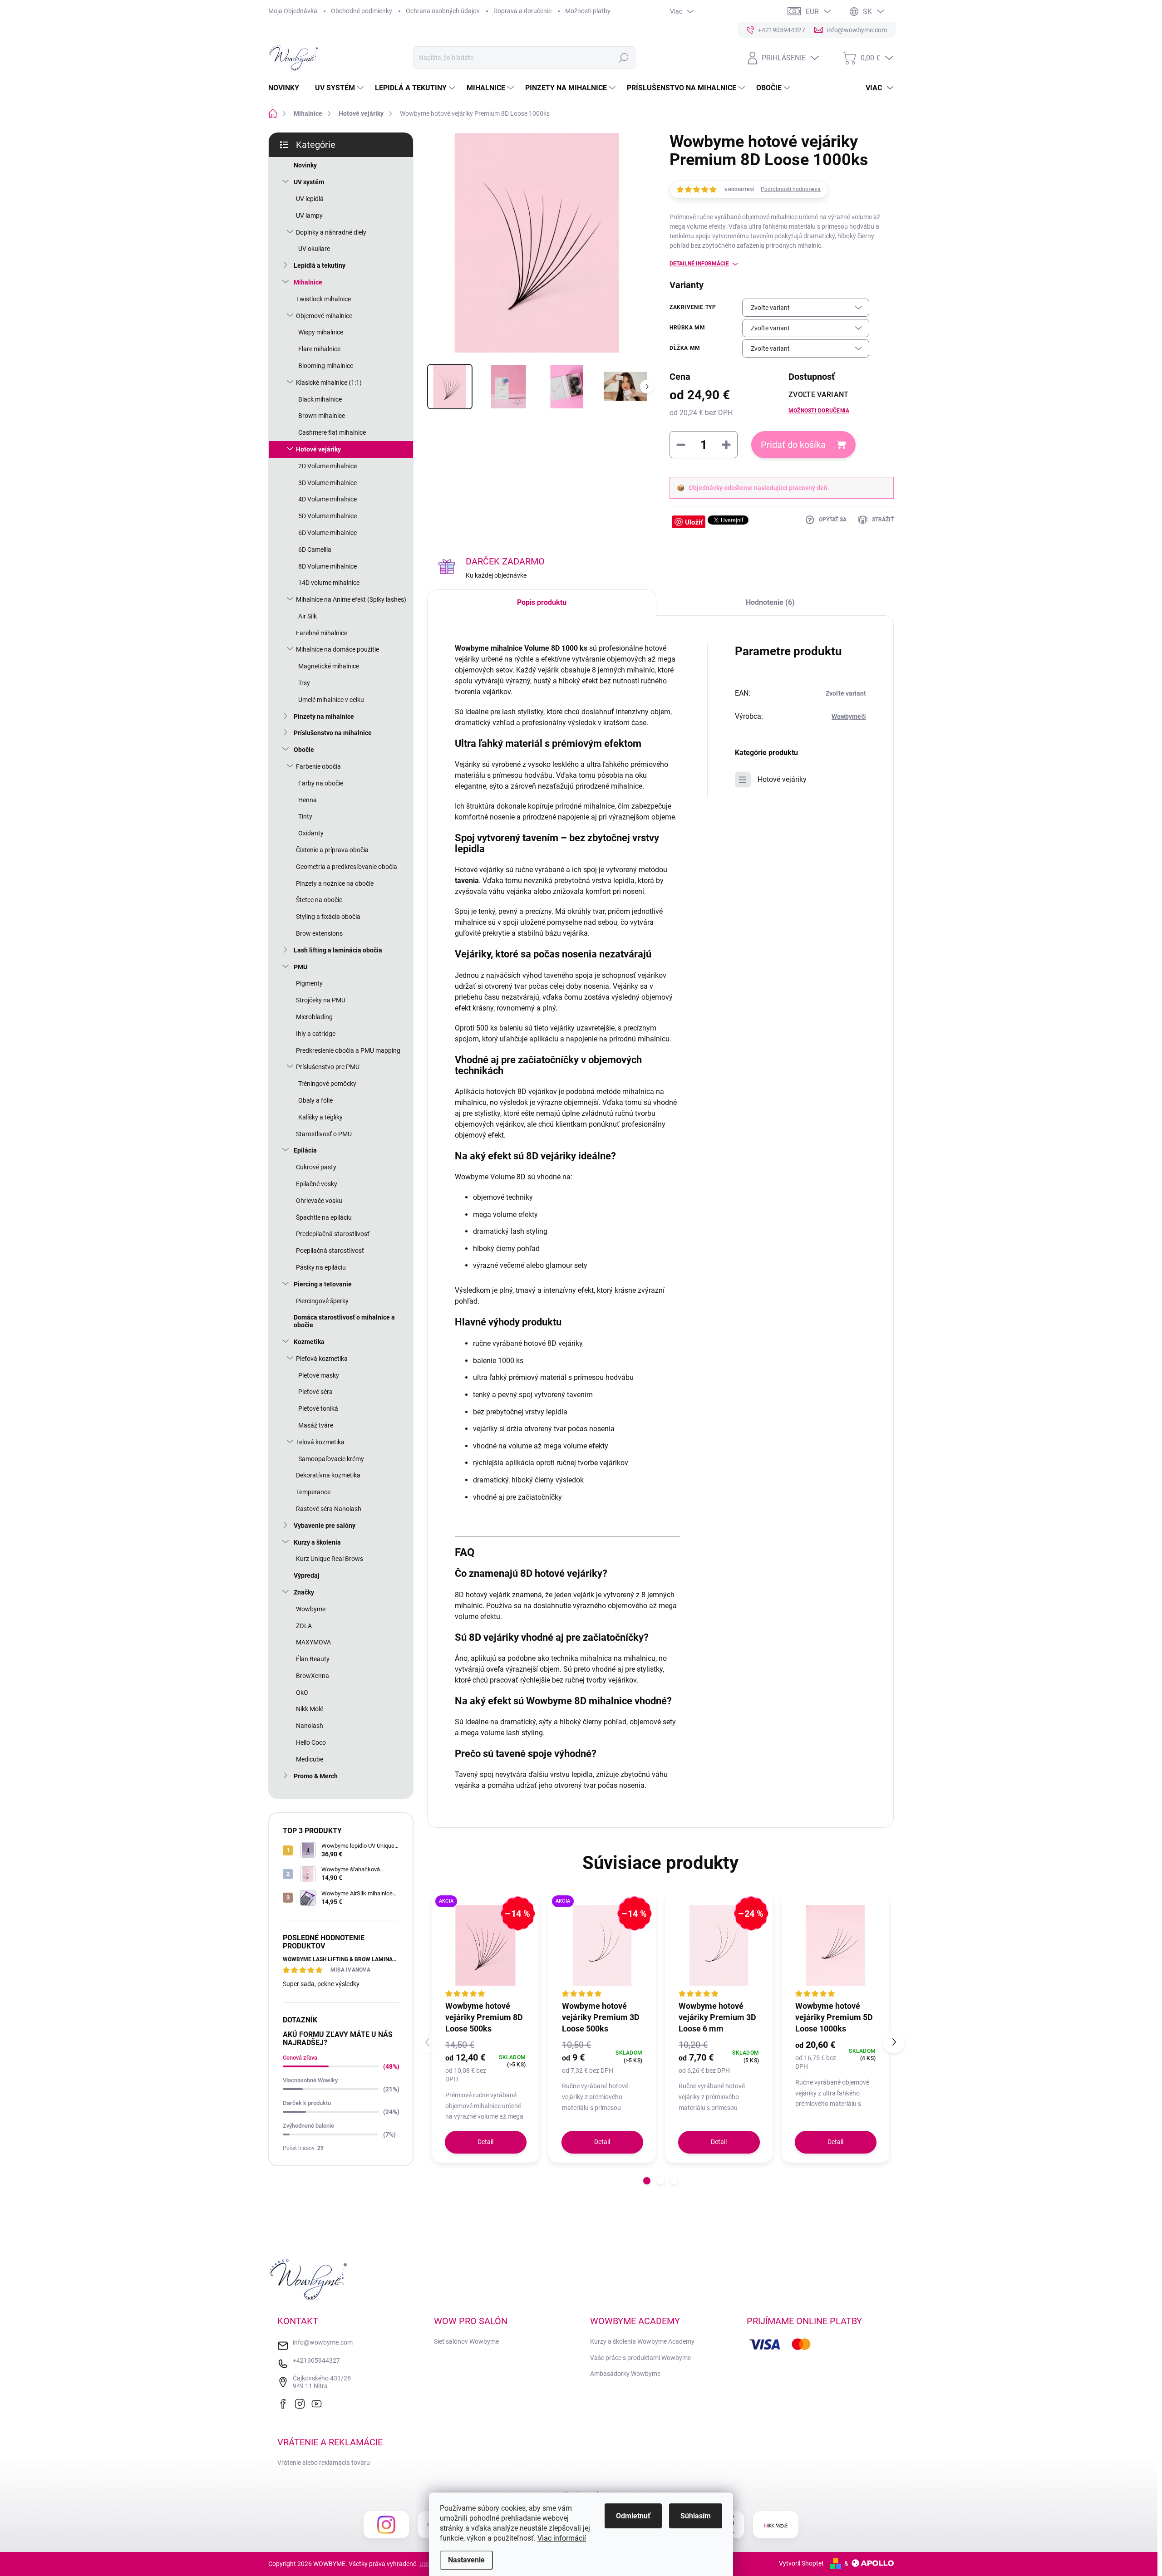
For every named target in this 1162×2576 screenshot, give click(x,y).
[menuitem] (287, 88)
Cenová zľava (300, 2058)
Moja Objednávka (293, 11)
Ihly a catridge (316, 1034)
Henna (308, 800)
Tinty (305, 816)
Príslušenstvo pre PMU (328, 1067)
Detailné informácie (699, 264)
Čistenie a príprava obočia (332, 850)
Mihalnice (308, 282)
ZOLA (304, 1626)
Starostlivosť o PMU (324, 1134)
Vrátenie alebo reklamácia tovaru (324, 2463)
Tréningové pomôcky (327, 1084)
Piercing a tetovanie (323, 1284)
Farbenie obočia (318, 766)
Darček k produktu (307, 2103)
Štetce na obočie (319, 900)
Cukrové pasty (316, 1167)
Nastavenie (466, 2560)
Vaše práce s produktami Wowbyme (640, 2358)
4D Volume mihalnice (327, 499)
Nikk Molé (310, 1709)
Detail (485, 2142)
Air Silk (308, 616)
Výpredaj (307, 1575)
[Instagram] (302, 2403)
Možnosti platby (588, 11)
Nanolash (310, 1726)
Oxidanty (311, 833)
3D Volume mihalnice (327, 483)
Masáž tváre (316, 1425)
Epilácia (305, 1150)
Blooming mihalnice (326, 366)
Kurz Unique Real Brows (330, 1559)
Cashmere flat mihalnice (332, 432)
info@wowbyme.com (323, 2342)
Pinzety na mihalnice (324, 716)
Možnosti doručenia (819, 411)
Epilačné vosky (317, 1184)
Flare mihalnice (319, 349)
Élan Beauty (313, 1659)
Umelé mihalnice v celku (331, 700)
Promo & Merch (316, 1776)
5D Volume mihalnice (327, 516)
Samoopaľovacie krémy (331, 1459)
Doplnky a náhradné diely (331, 232)
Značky (304, 1592)
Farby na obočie (321, 783)
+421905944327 (316, 2360)
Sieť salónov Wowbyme (466, 2341)
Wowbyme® (849, 716)
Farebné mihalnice (322, 633)
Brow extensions (319, 933)
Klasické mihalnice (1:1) (329, 383)
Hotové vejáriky (318, 449)
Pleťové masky (319, 1375)
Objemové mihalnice (324, 316)
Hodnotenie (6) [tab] (770, 602)
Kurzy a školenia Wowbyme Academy (642, 2341)
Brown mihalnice (322, 416)
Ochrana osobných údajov (443, 11)
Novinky (305, 165)
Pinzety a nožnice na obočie (335, 883)
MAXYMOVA (313, 1642)
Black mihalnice (320, 399)
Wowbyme (311, 1609)
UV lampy (309, 216)
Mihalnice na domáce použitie (337, 649)
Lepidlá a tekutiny (320, 265)
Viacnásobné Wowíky (310, 2080)
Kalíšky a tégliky (320, 1117)
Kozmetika (309, 1342)
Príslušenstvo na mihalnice (333, 733)
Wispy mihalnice (321, 332)
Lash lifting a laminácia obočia (338, 950)
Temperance (313, 1492)
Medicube (310, 1759)
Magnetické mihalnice (329, 666)
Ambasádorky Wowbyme (625, 2374)
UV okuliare (314, 249)
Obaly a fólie (315, 1100)
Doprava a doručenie (522, 11)
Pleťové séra (315, 1392)
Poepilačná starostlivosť (330, 1251)
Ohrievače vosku (319, 1201)
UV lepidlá (310, 199)
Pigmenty (309, 983)
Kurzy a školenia (317, 1542)
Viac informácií (562, 2538)
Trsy (304, 683)
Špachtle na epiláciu (324, 1217)
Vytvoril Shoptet (801, 2563)
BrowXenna (313, 1676)
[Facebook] (285, 2403)
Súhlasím (696, 2516)
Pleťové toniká (318, 1408)
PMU (300, 967)
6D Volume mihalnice (327, 533)
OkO (302, 1693)
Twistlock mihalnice (323, 299)
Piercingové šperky (322, 1301)
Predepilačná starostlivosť (333, 1234)
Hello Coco (311, 1742)
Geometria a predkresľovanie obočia (347, 867)
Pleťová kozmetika (322, 1359)
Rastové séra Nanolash (329, 1509)
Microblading (314, 1017)
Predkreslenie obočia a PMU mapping (348, 1050)
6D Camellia (315, 550)
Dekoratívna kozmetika (328, 1475)
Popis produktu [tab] (542, 602)
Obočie (304, 750)
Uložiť (694, 522)
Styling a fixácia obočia (328, 917)
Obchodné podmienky (362, 11)
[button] (647, 2181)
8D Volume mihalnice (327, 566)
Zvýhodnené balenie (308, 2126)
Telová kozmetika (320, 1442)
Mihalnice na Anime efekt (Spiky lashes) (351, 599)
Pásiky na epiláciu (321, 1267)
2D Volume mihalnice (327, 466)
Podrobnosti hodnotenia (791, 189)
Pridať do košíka (793, 445)
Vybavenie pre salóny (325, 1526)
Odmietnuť (633, 2516)
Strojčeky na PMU (321, 1000)
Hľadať (623, 58)
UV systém (309, 182)
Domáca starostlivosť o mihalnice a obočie (344, 1321)
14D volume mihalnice (329, 583)
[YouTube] (319, 2403)
